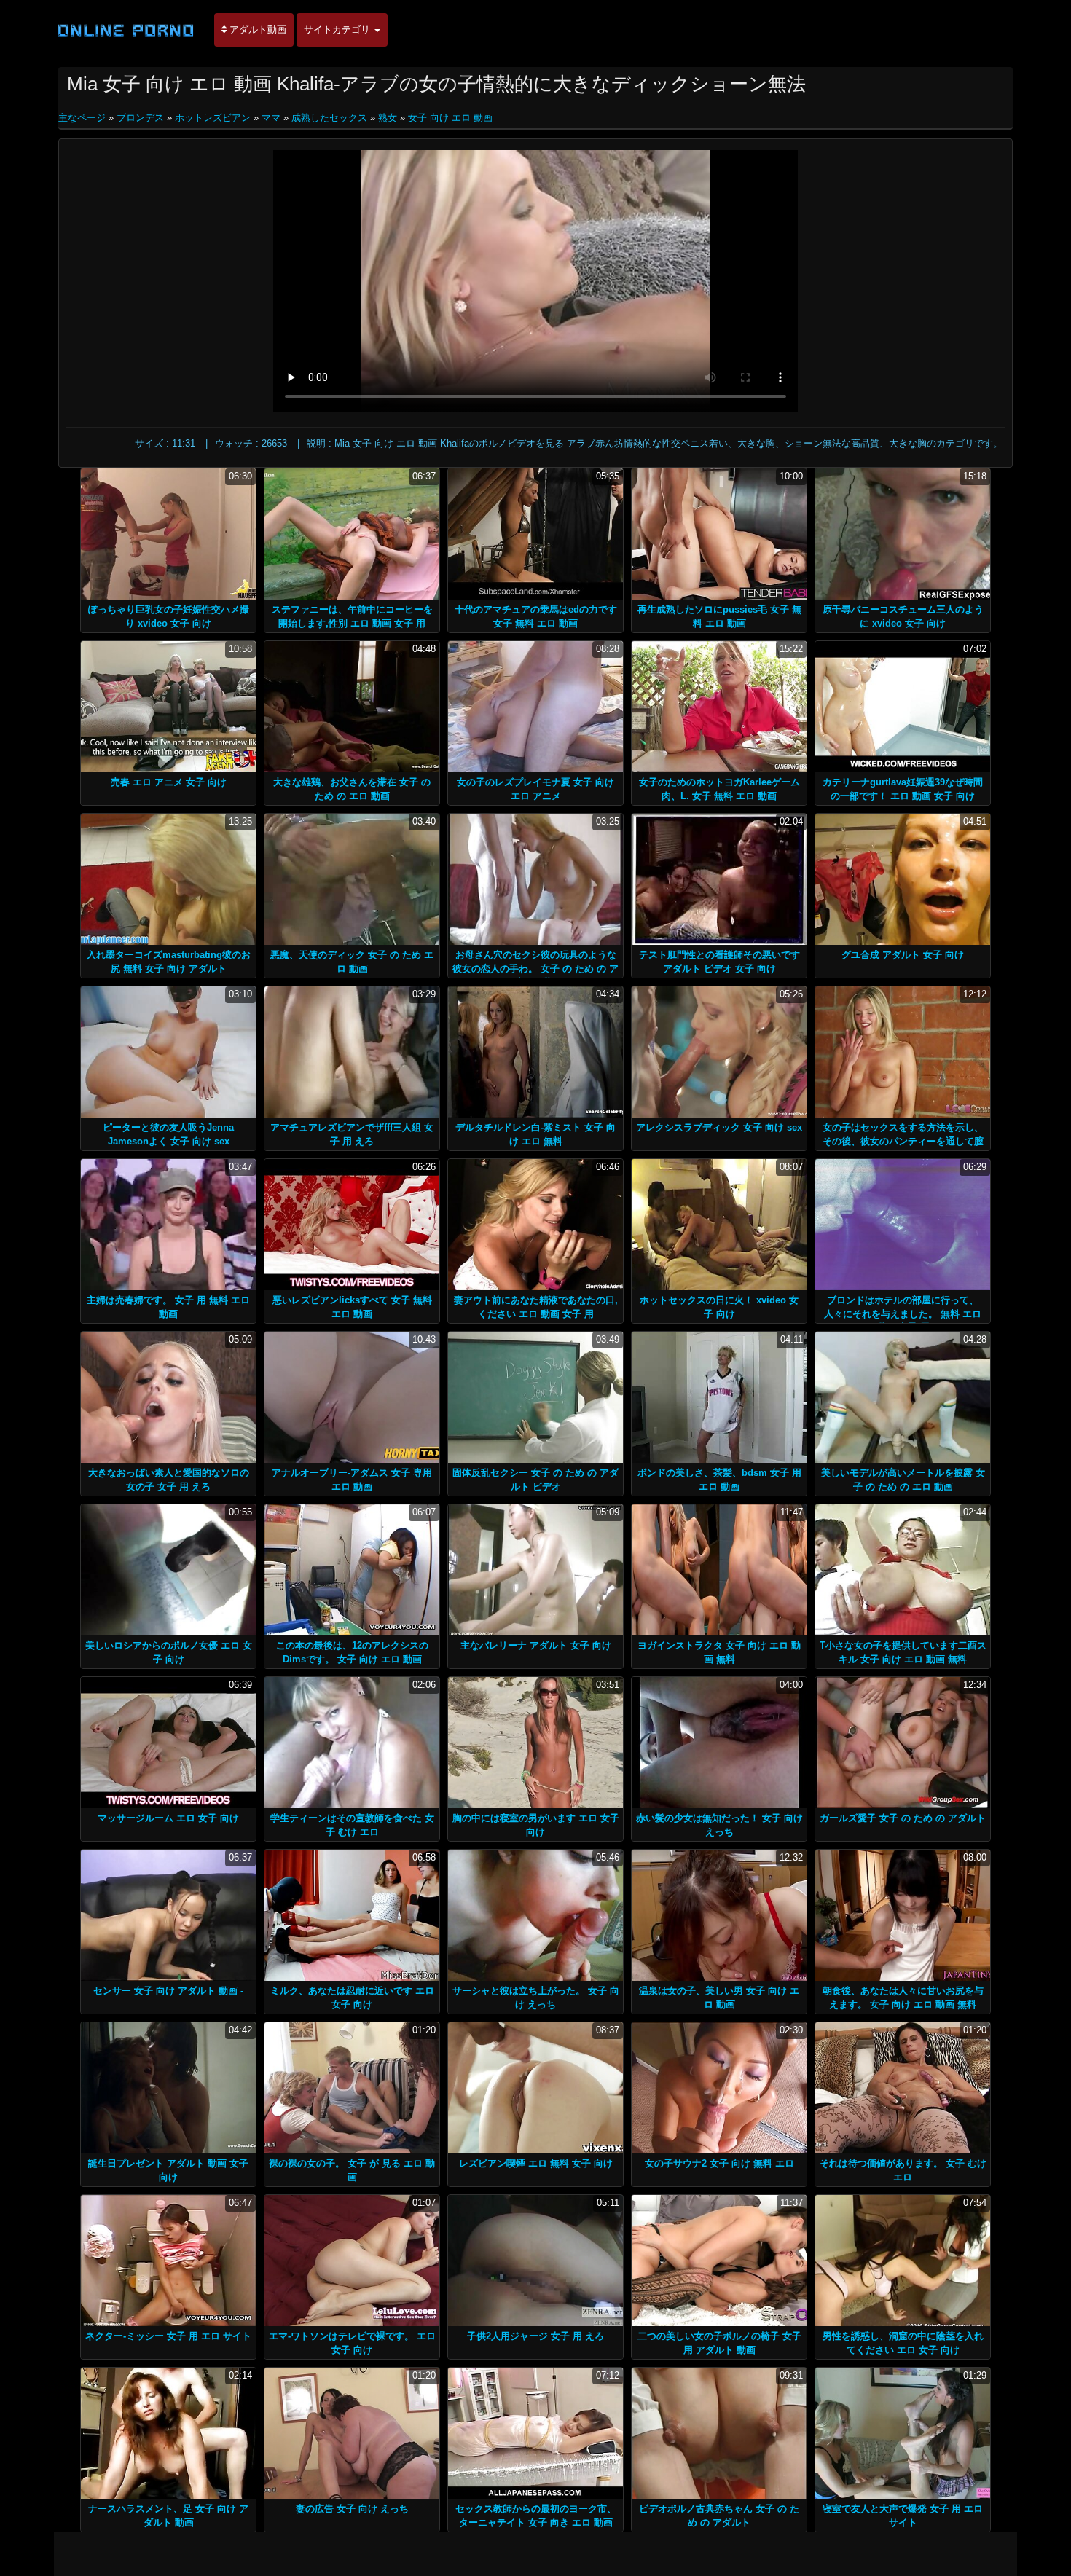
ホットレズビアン (213, 118)
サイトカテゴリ (338, 30)
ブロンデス (140, 118)
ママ (271, 118)
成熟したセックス (329, 118)
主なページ (83, 118)
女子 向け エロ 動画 (450, 118)
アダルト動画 (256, 30)
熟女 (388, 118)
